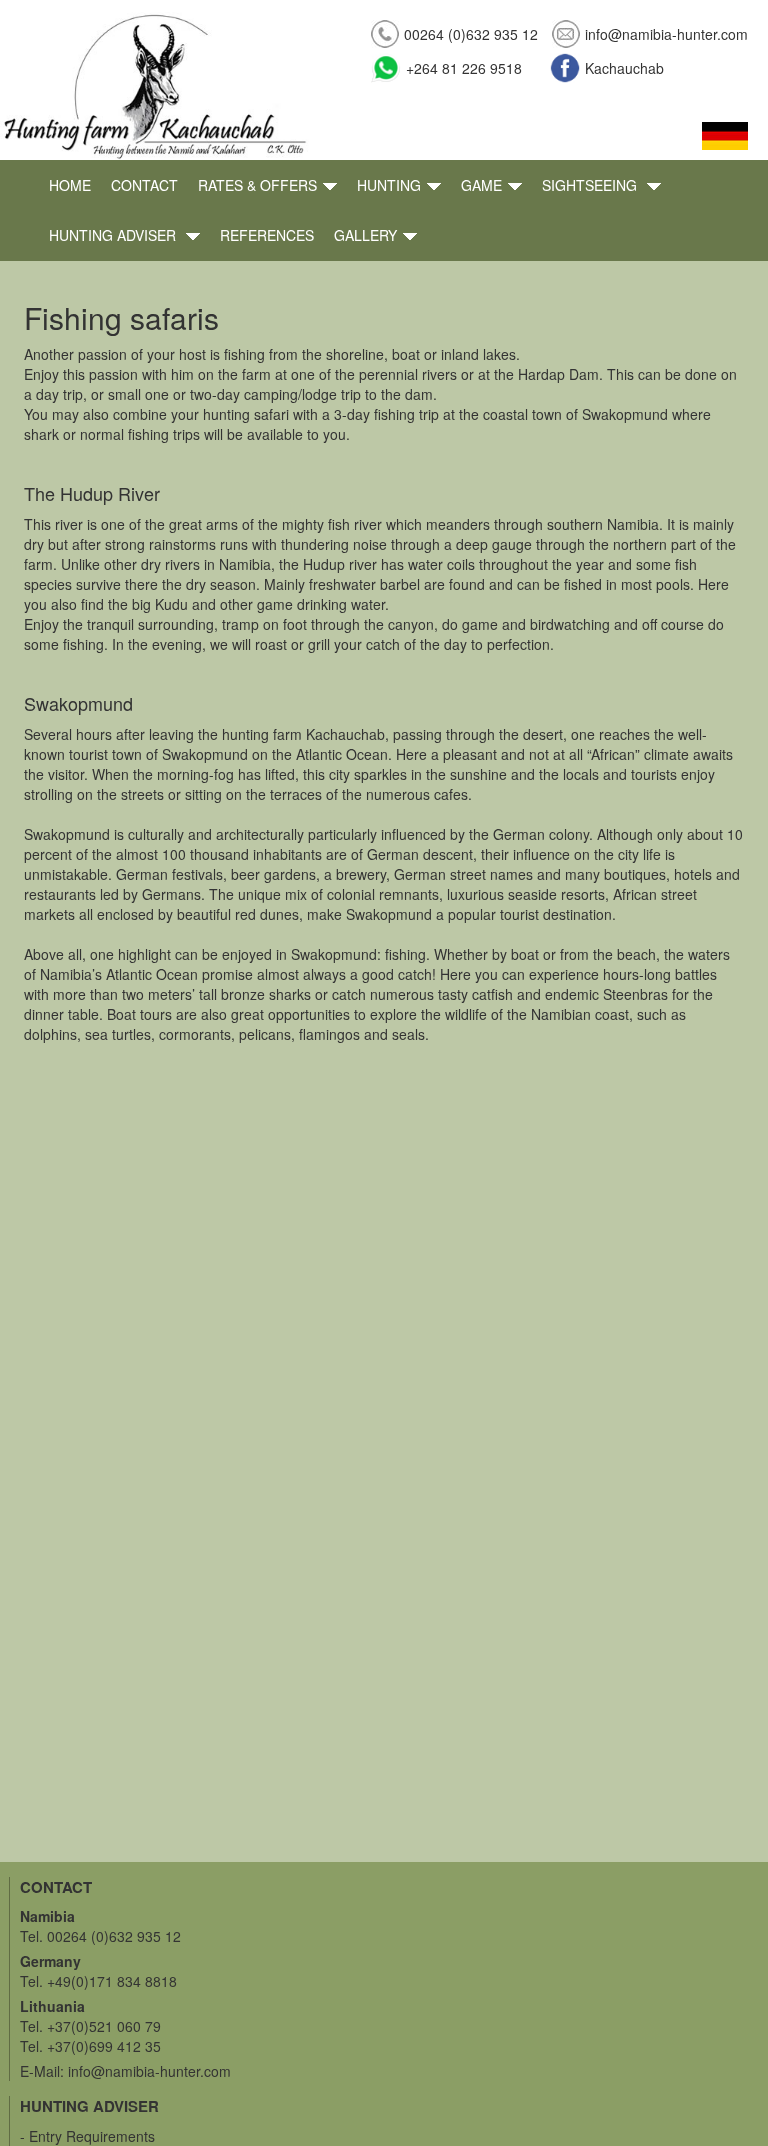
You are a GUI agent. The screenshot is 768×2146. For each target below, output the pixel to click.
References (267, 235)
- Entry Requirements (87, 2136)
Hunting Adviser (114, 235)
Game (481, 185)
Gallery (365, 235)
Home (70, 185)
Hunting (389, 185)
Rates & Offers (257, 185)
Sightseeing (591, 185)
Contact (144, 185)
